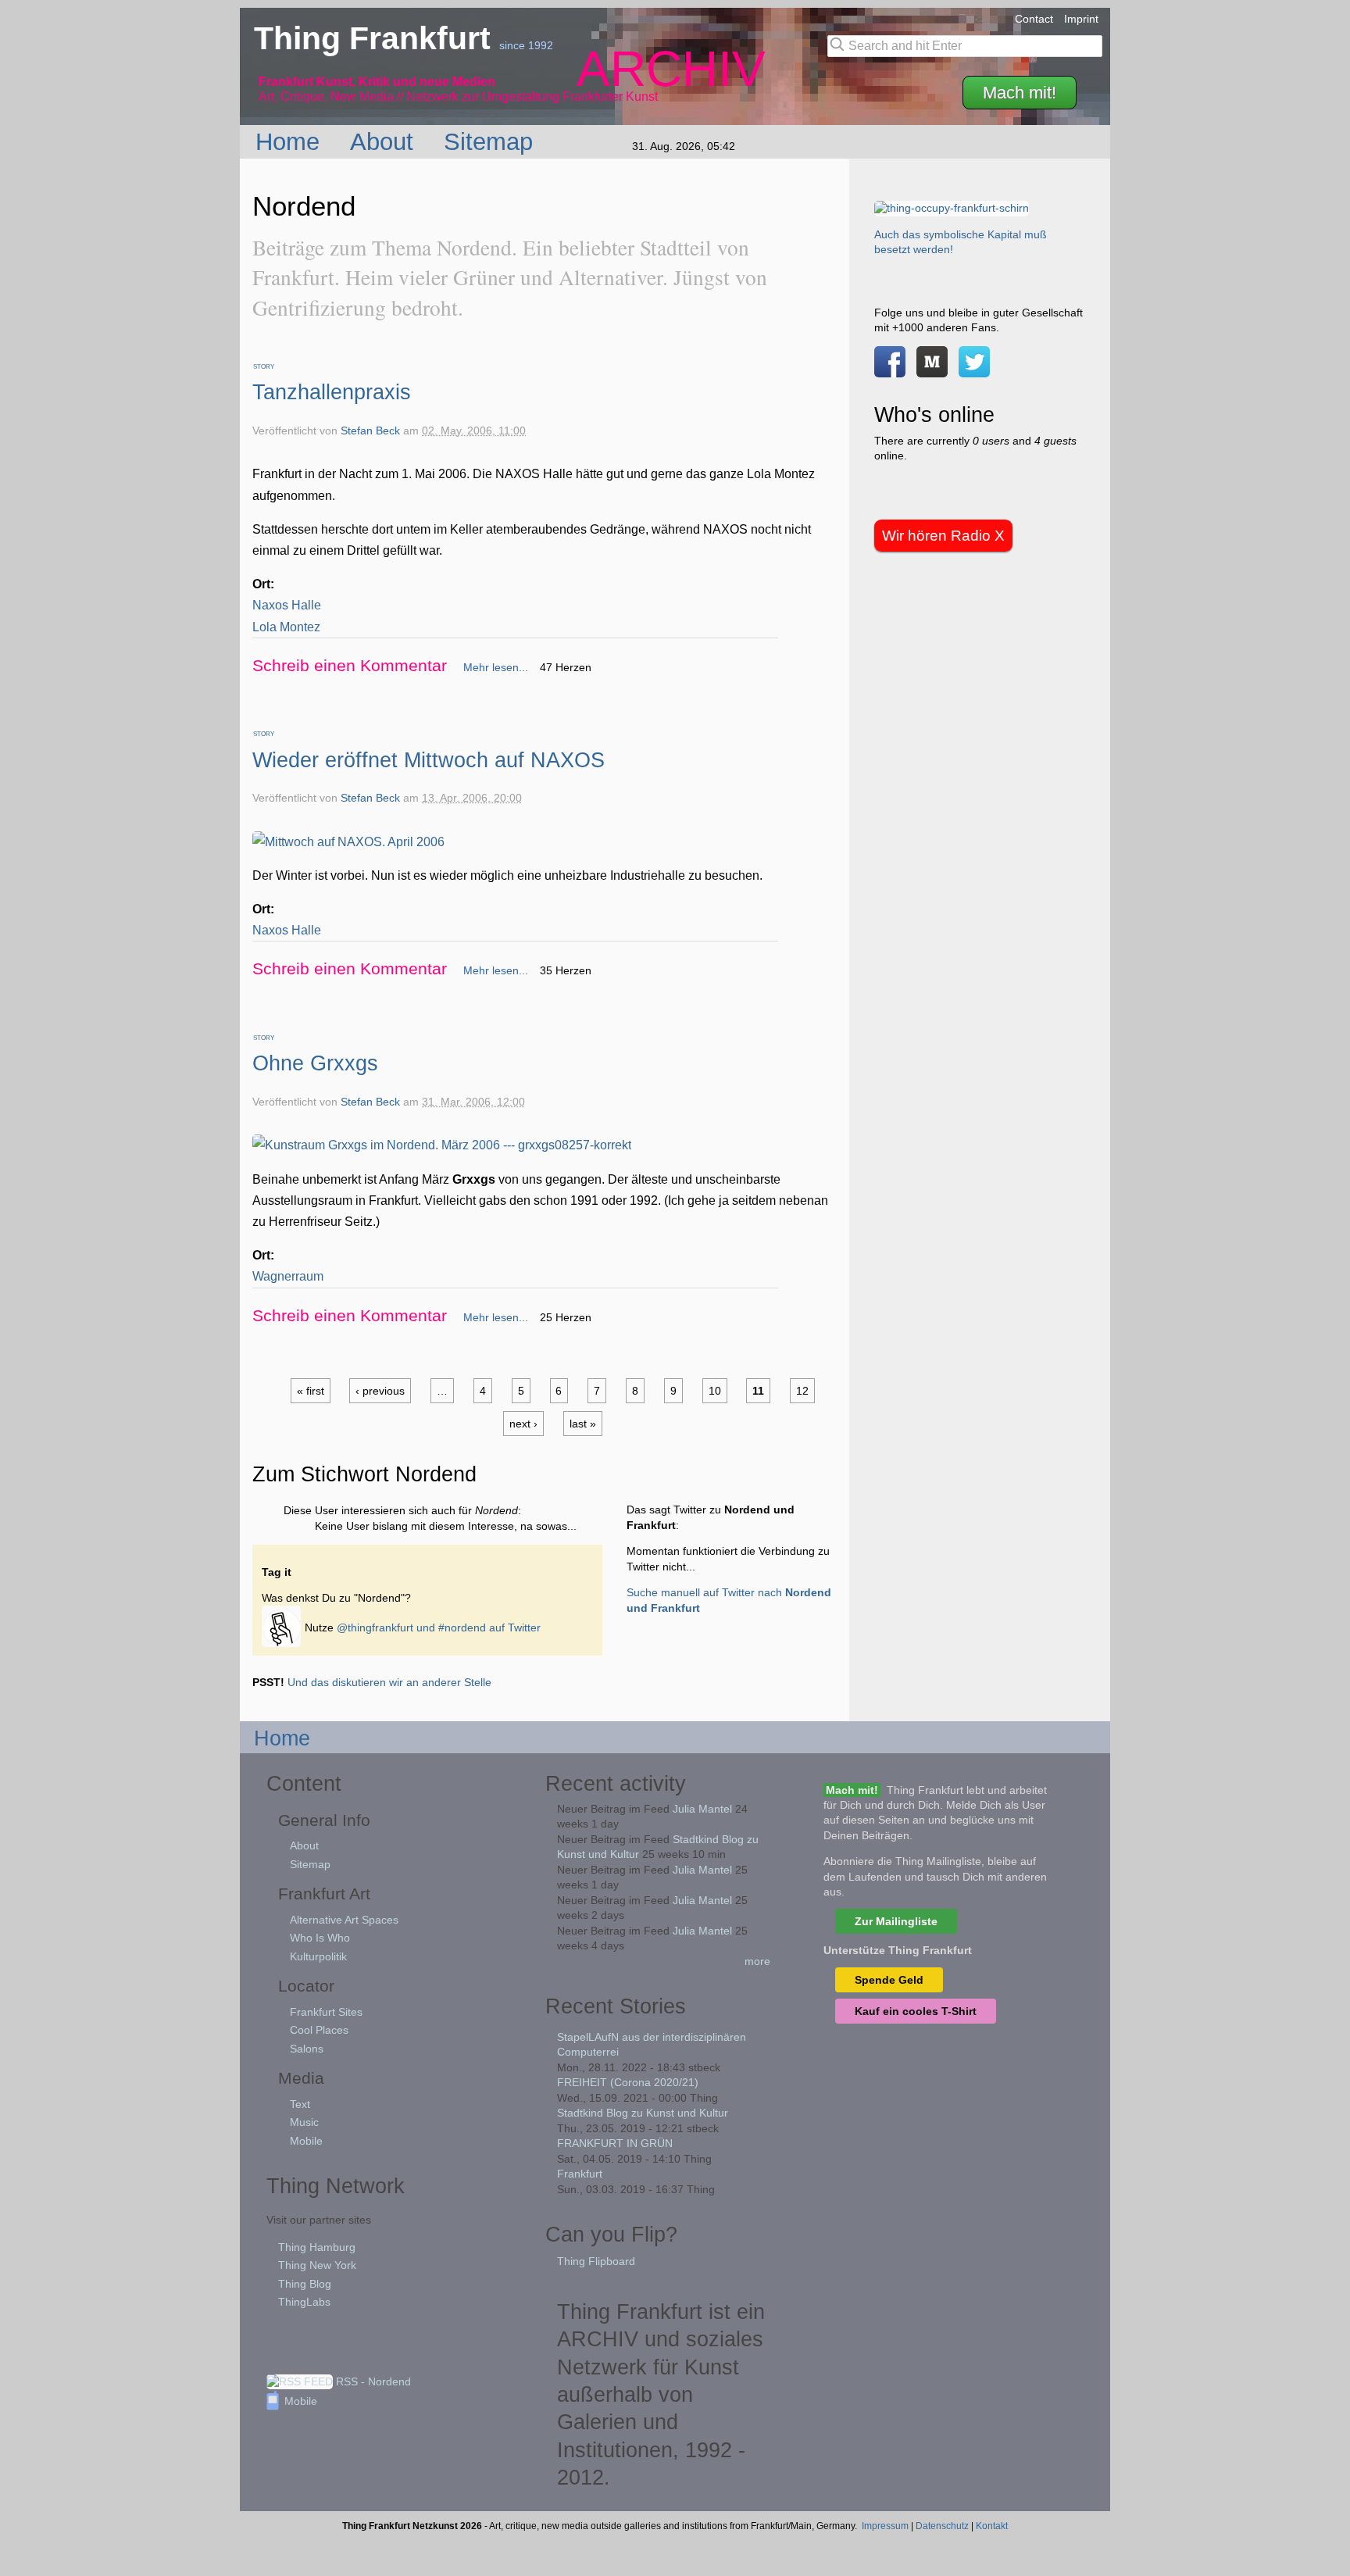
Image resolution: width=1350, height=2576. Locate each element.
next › (523, 1424)
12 (802, 1391)
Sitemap (492, 141)
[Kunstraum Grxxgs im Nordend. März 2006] (442, 1145)
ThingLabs (304, 2302)
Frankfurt (580, 2174)
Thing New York (317, 2265)
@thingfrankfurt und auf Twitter (439, 1627)
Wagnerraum (288, 1276)
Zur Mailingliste (896, 1921)
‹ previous (380, 1391)
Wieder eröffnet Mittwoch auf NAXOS (429, 760)
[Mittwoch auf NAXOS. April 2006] (348, 842)
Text (300, 2104)
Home (291, 141)
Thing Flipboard (596, 2261)
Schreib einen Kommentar (350, 665)
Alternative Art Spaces (344, 1920)
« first (311, 1391)
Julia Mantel (702, 1809)
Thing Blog (305, 2284)
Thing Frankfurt (377, 38)
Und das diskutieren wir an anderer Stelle (389, 1682)
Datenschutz (942, 2526)
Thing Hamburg (317, 2247)
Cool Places (319, 2030)
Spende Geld (889, 1980)
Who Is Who (320, 1938)
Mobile (306, 2141)
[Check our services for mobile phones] (283, 1627)
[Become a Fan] (890, 370)
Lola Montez (286, 627)
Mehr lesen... (496, 667)
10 (715, 1391)
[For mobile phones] (932, 370)
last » (583, 1424)
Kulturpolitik (318, 1956)
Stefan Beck (370, 431)
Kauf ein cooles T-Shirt (916, 2011)
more (757, 1961)
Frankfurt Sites (326, 2012)
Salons (307, 2049)
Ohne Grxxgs (315, 1063)
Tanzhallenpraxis (332, 392)
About (385, 141)
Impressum (885, 2526)
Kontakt (992, 2526)
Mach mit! (1020, 93)
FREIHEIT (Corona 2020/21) (628, 2082)
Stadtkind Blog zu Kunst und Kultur (643, 2113)
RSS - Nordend (372, 2381)
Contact (1034, 19)
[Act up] (952, 208)
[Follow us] (974, 370)
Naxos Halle (287, 605)
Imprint (1081, 19)
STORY (264, 367)
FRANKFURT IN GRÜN (615, 2143)
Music (304, 2122)
